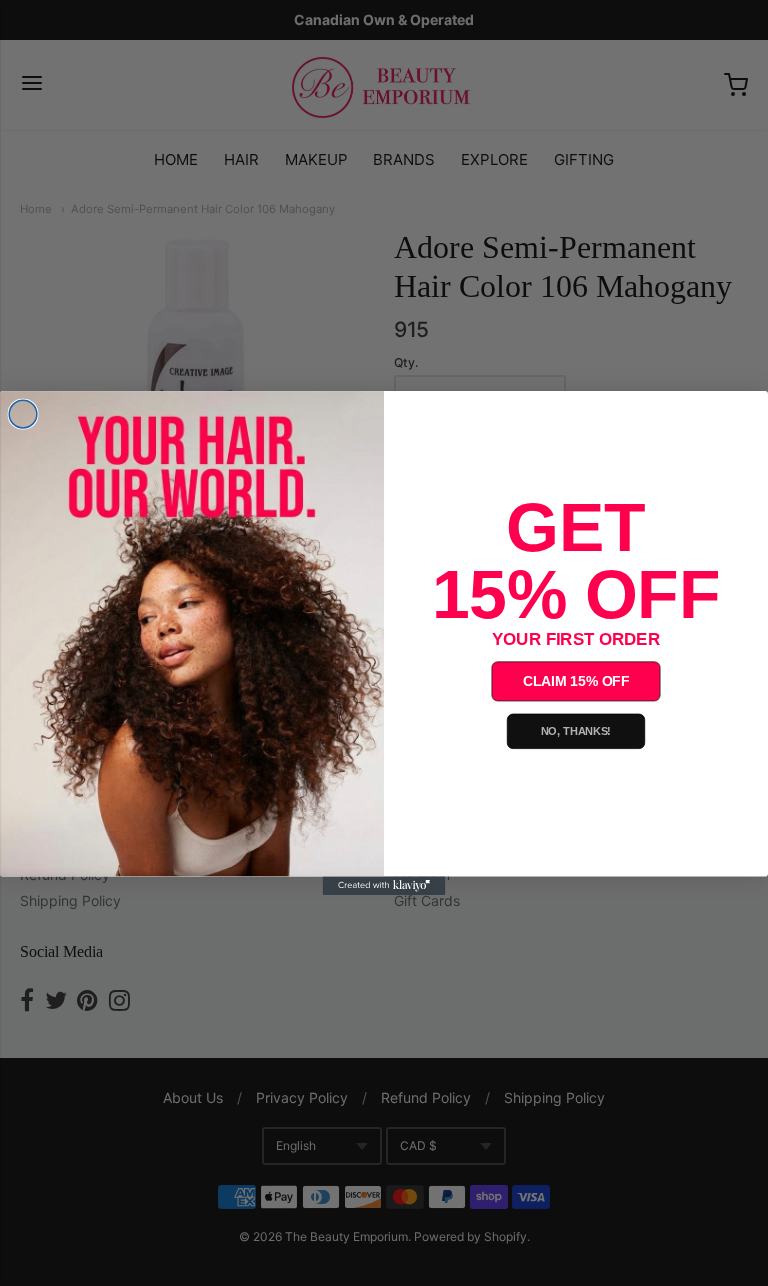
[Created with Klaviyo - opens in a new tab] (384, 885)
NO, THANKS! (576, 731)
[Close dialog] (23, 414)
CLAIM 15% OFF (576, 681)
